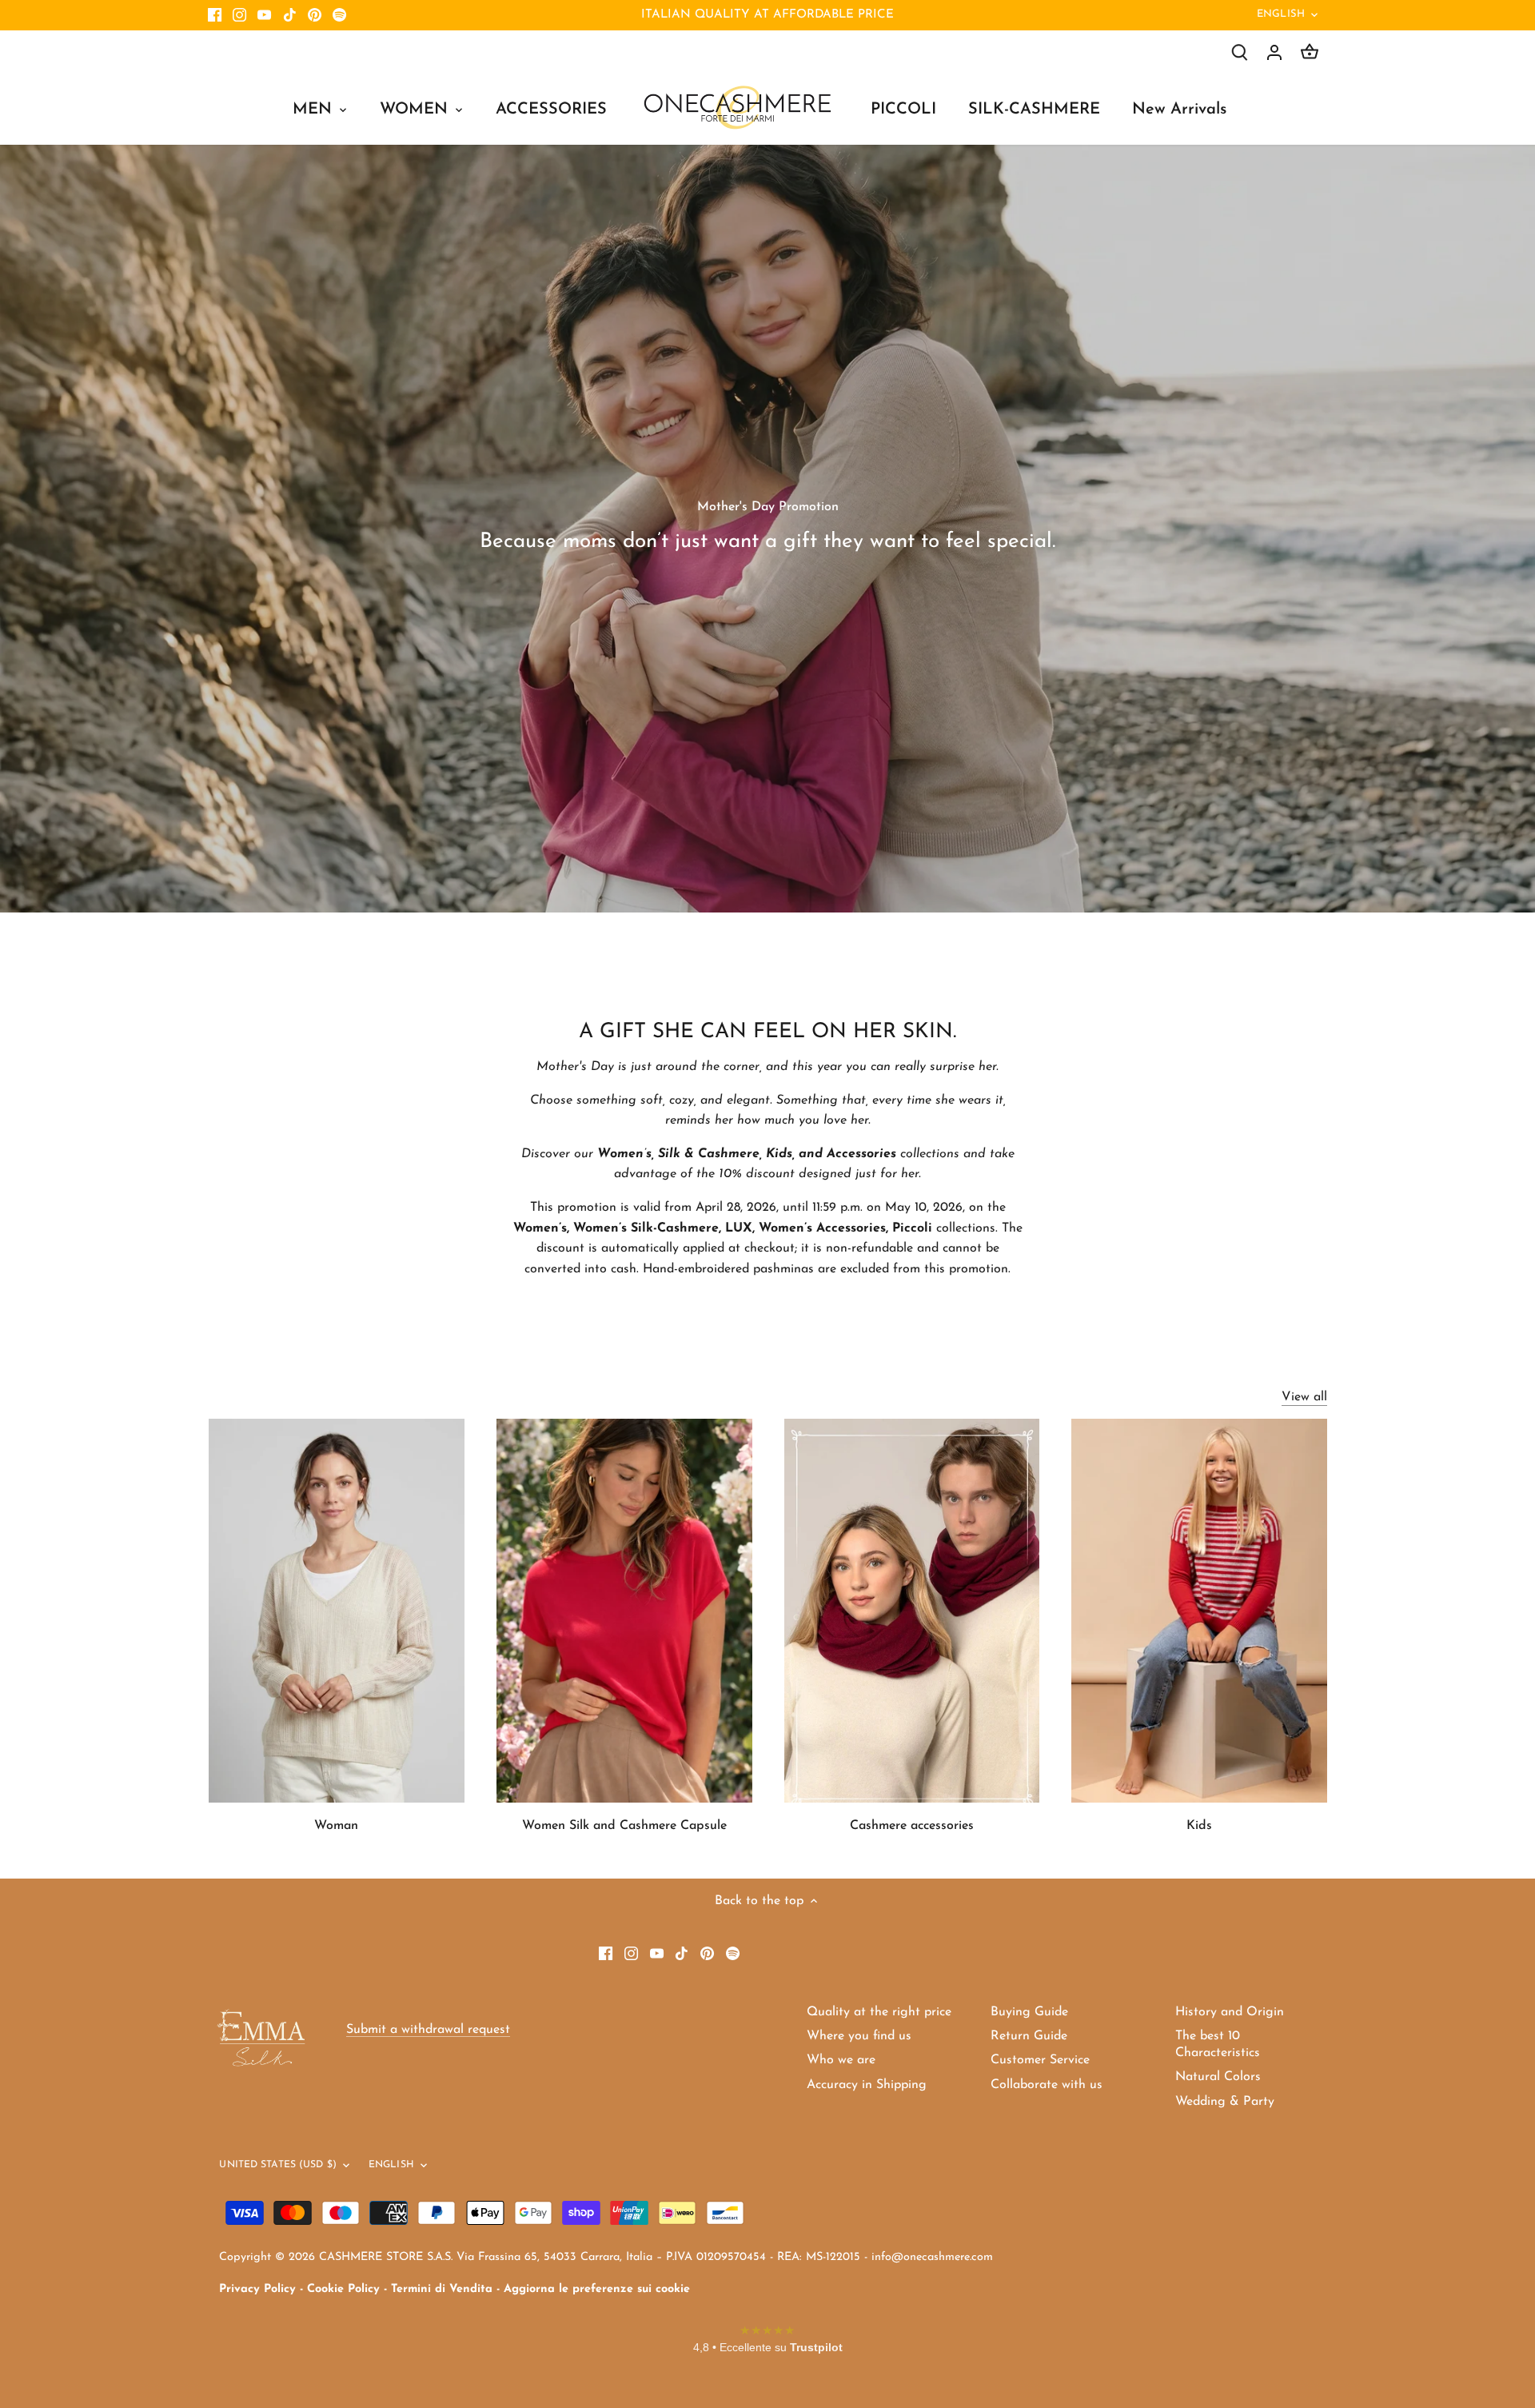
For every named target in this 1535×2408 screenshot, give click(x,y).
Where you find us (859, 2036)
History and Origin (1230, 2012)
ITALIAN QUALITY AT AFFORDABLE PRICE (767, 15)
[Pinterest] (315, 15)
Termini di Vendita (442, 2289)
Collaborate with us (1047, 2085)
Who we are (841, 2060)
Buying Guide (1029, 2012)
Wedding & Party (1225, 2102)
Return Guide (1029, 2036)
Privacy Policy (257, 2289)
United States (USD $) (278, 2165)
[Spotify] (339, 15)
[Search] (1239, 52)
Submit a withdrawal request (428, 2030)
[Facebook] (215, 15)
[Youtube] (264, 15)
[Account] (1274, 52)
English (1281, 14)
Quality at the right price (879, 2012)
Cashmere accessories (912, 1826)
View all (1304, 1397)
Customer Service (1040, 2060)
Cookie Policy (343, 2289)
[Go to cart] (1310, 52)
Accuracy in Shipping (867, 2085)
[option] (767, 529)
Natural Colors (1218, 2077)
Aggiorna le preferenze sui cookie (597, 2289)
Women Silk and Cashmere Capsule (624, 1826)
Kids (1199, 1826)
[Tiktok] (290, 15)
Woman (336, 1826)
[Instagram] (239, 15)
